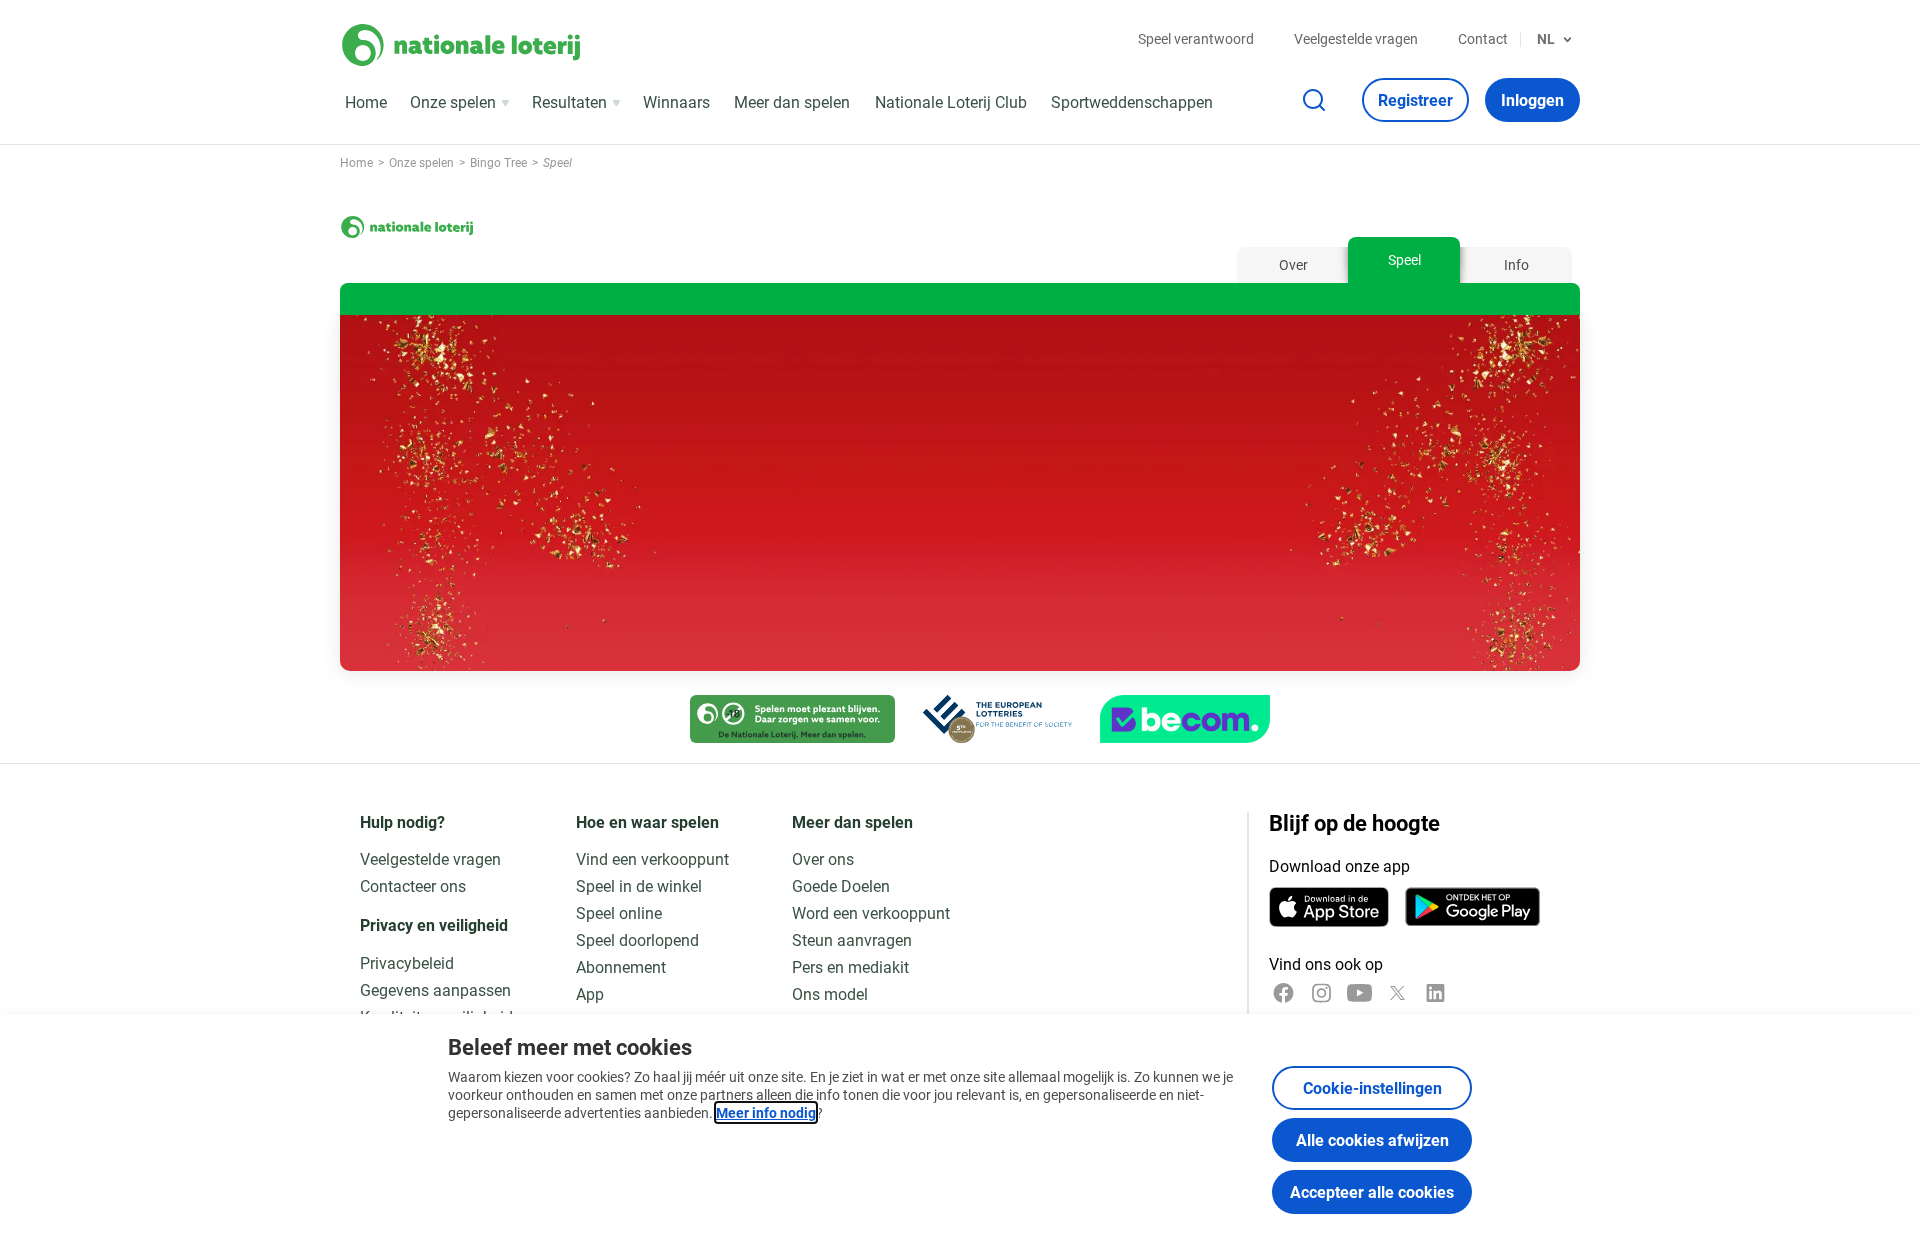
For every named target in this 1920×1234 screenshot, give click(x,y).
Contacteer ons (413, 885)
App (590, 993)
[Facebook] (1283, 993)
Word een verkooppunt (871, 912)
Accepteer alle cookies (1372, 1191)
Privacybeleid (407, 962)
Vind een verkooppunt (652, 858)
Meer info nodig (766, 1112)
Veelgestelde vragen (1356, 38)
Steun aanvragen (852, 939)
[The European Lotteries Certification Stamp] (997, 719)
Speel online (619, 912)
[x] (1397, 993)
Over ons (823, 858)
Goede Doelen (841, 885)
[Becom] (1185, 719)
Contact (1483, 38)
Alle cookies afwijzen (1372, 1139)
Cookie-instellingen (1372, 1087)
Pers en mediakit (850, 966)
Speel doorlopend (637, 939)
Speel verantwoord (1196, 38)
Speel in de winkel (639, 885)
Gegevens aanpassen (435, 989)
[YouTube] (1359, 993)
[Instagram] (1321, 993)
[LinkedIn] (1435, 993)
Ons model (830, 993)
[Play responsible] (792, 719)
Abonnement (621, 966)
